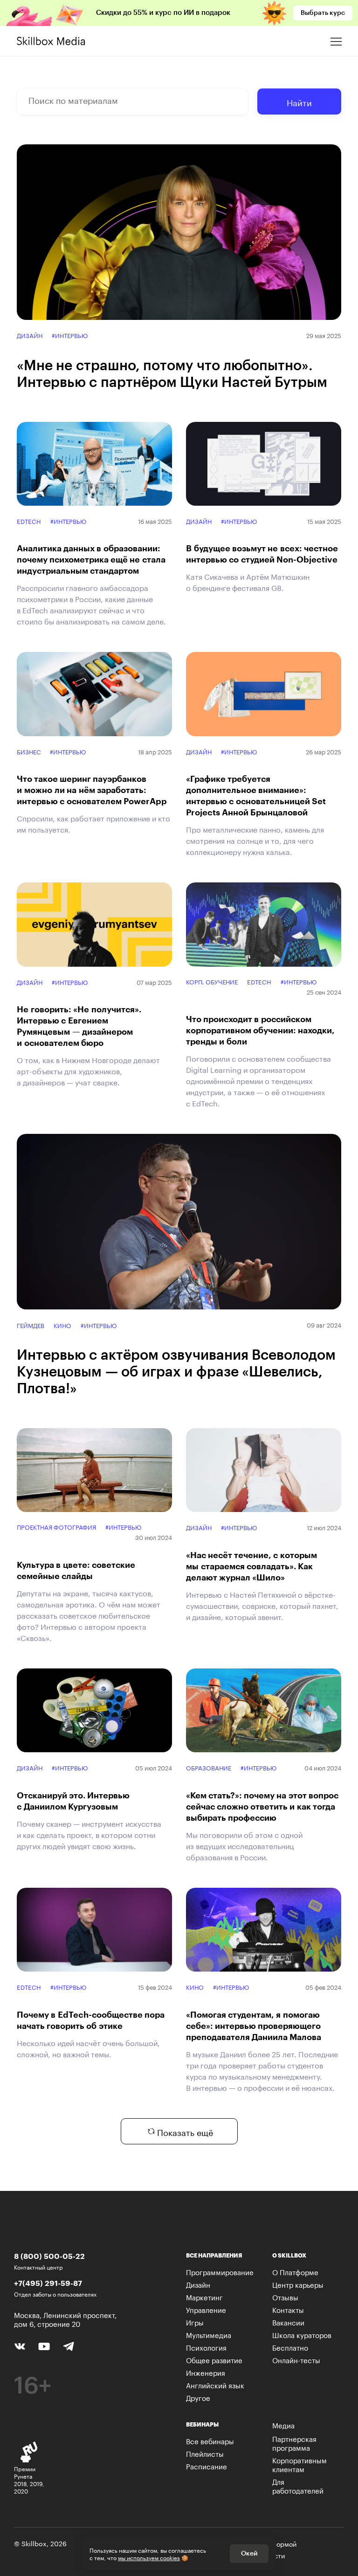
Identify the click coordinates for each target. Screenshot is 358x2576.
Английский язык (215, 2385)
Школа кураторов (302, 2334)
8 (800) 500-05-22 (49, 2256)
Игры (195, 2322)
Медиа (283, 2425)
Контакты (288, 2309)
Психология (206, 2347)
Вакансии (288, 2322)
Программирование (220, 2271)
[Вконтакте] (20, 2346)
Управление (206, 2309)
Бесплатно (290, 2347)
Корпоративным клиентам (299, 2464)
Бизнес (29, 751)
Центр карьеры (298, 2284)
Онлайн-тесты (296, 2359)
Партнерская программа (294, 2443)
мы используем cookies (149, 2557)
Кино (62, 1325)
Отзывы (285, 2297)
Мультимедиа (209, 2334)
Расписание (207, 2466)
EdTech (29, 521)
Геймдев (31, 1325)
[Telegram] (68, 2346)
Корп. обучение (212, 981)
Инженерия (206, 2372)
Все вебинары (210, 2440)
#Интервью (70, 335)
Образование (209, 1767)
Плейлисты (205, 2453)
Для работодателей (298, 2485)
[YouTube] (44, 2346)
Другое (198, 2397)
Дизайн (30, 335)
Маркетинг (204, 2297)
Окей (249, 2554)
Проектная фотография (56, 1527)
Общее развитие (214, 2359)
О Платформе (295, 2271)
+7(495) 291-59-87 (48, 2283)
